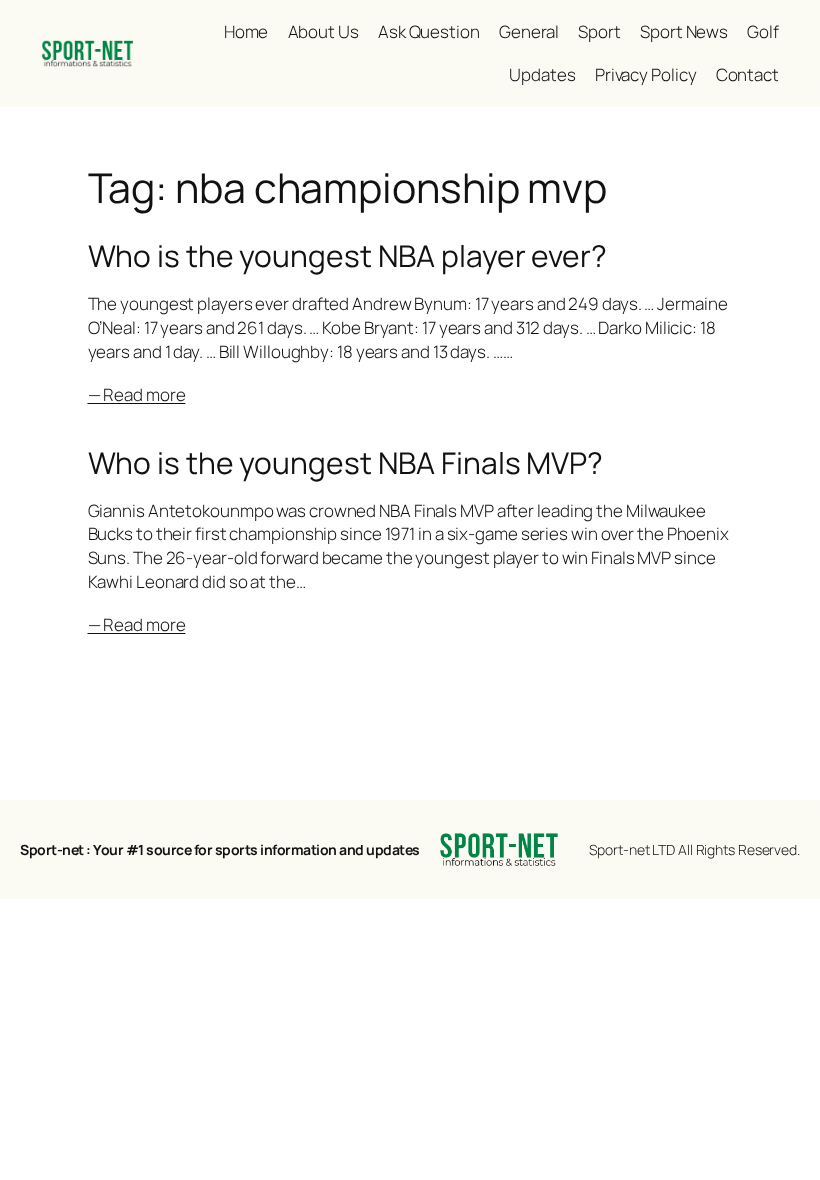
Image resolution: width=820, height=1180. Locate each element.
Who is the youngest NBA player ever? (347, 256)
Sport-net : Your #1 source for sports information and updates (220, 849)
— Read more (137, 394)
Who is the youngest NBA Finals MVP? (346, 463)
